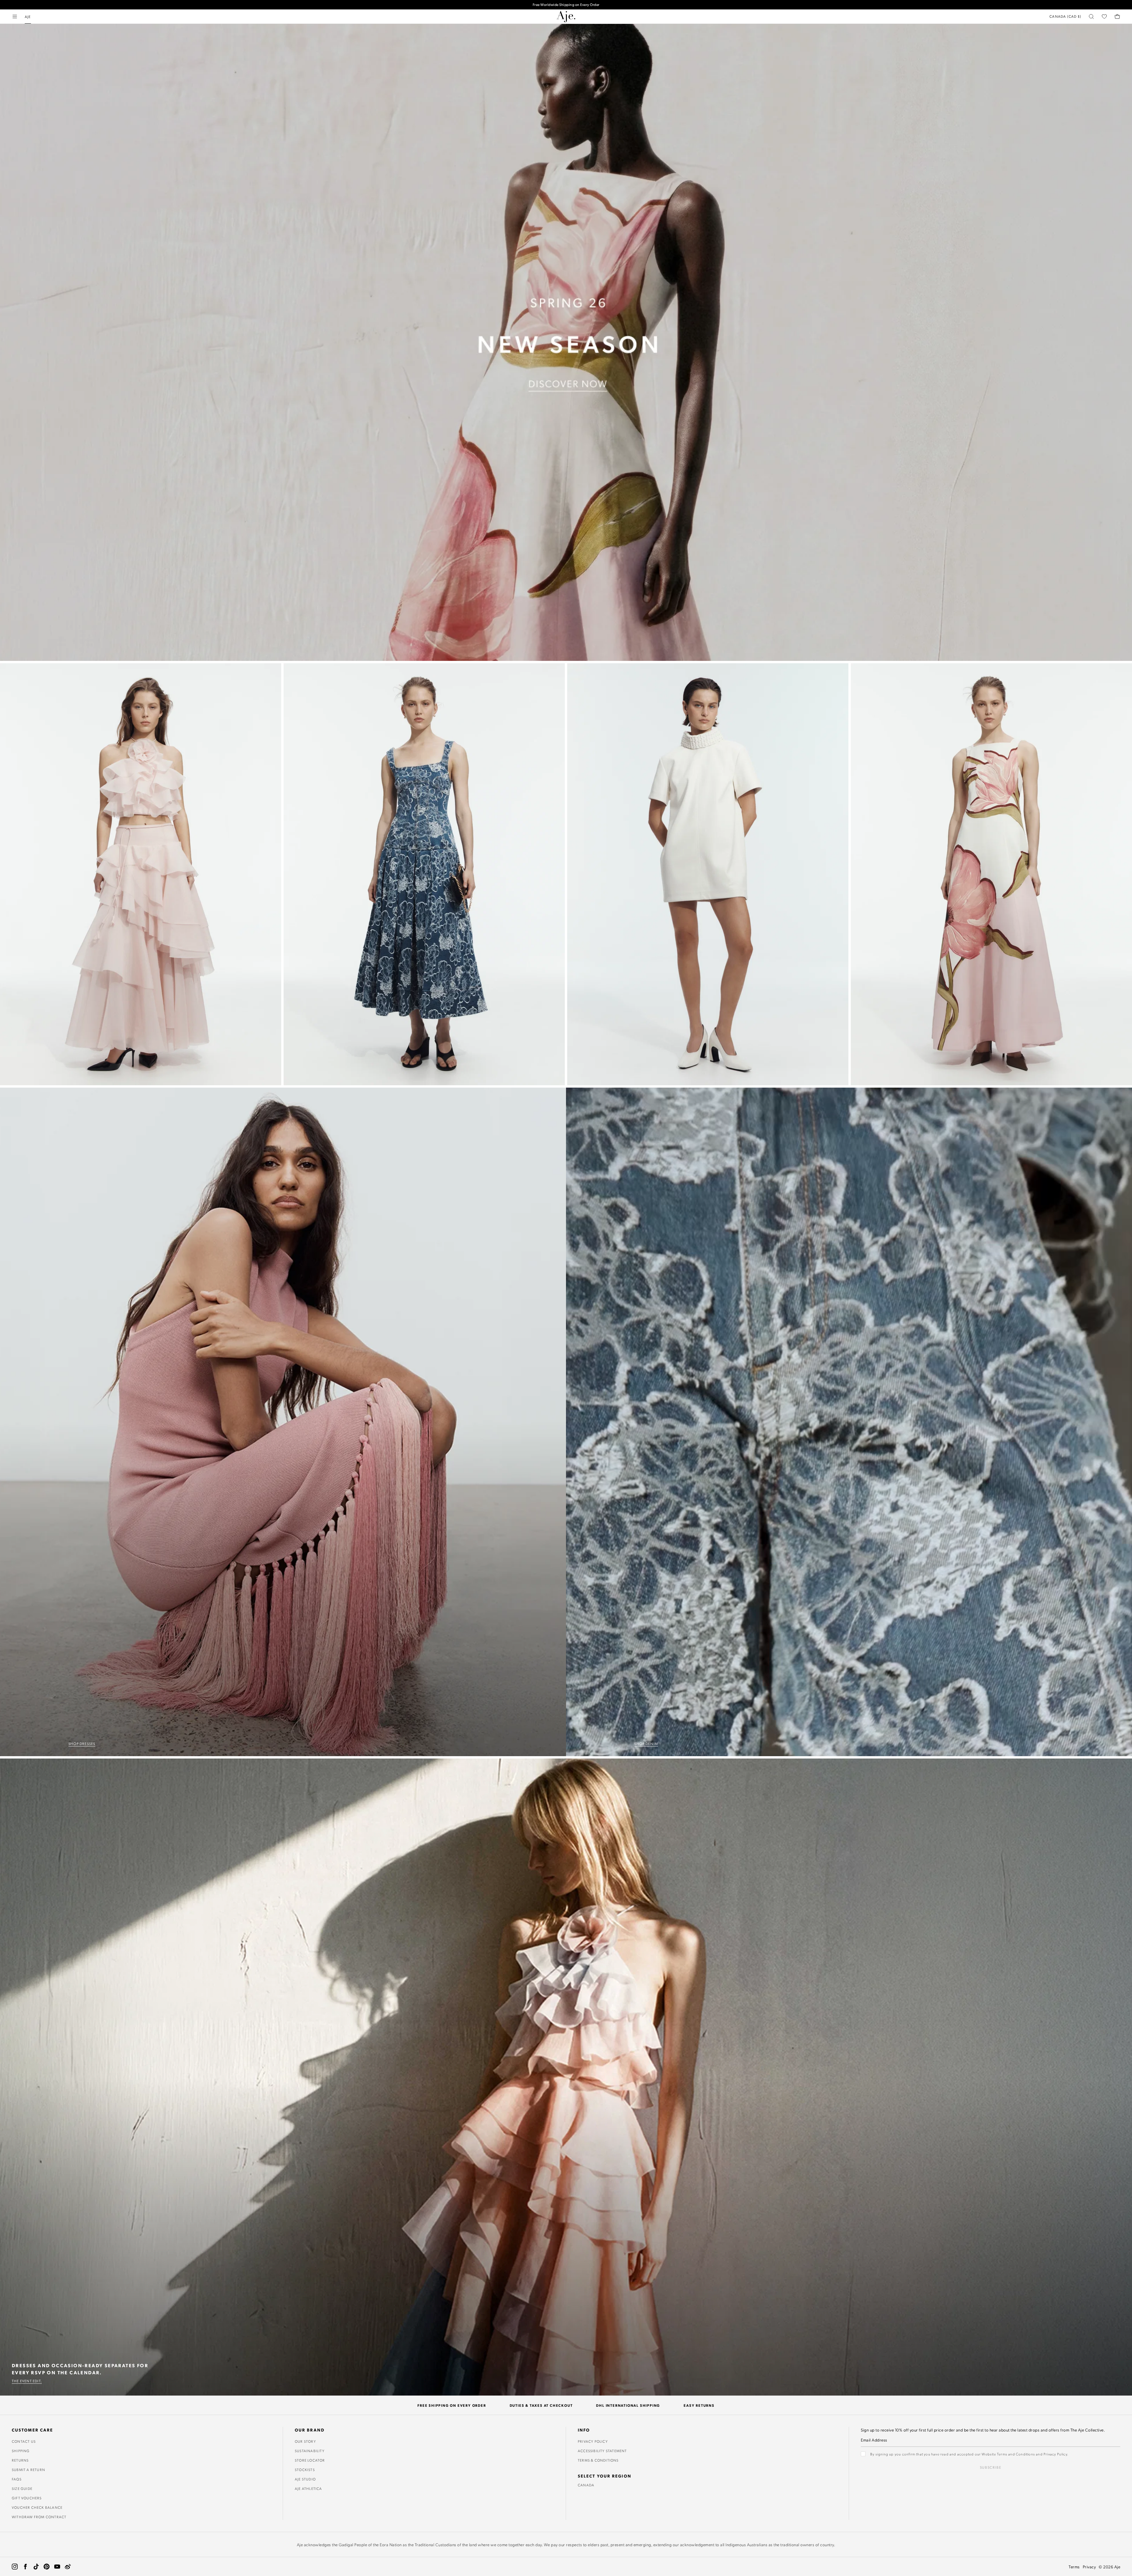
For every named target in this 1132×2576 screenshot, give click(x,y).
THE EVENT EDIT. (27, 2381)
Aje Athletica (308, 2488)
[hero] (566, 342)
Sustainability (310, 2451)
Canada (586, 2485)
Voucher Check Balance (37, 2507)
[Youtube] (57, 2567)
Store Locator (310, 2460)
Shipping (21, 2451)
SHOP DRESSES (82, 1743)
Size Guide (22, 2488)
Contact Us (24, 2441)
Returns (20, 2460)
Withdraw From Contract (39, 2517)
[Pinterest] (47, 2567)
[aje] (566, 17)
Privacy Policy (593, 2441)
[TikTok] (36, 2567)
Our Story (305, 2441)
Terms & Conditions (598, 2460)
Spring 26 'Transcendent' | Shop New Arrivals (566, 5)
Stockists (305, 2470)
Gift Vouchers (27, 2498)
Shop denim (646, 1743)
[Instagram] (15, 2567)
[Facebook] (25, 2567)
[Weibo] (68, 2567)
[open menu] (15, 17)
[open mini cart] (1117, 17)
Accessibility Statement (602, 2451)
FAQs (17, 2479)
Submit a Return (28, 2470)
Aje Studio (305, 2479)
